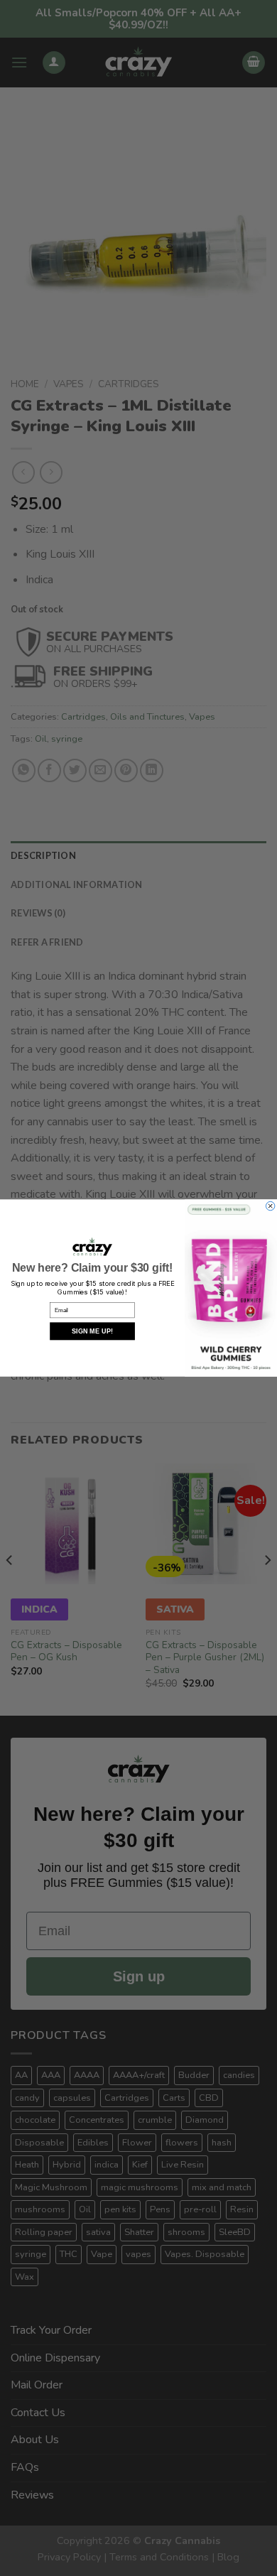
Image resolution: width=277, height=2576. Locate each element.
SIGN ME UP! (92, 1331)
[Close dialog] (270, 1206)
